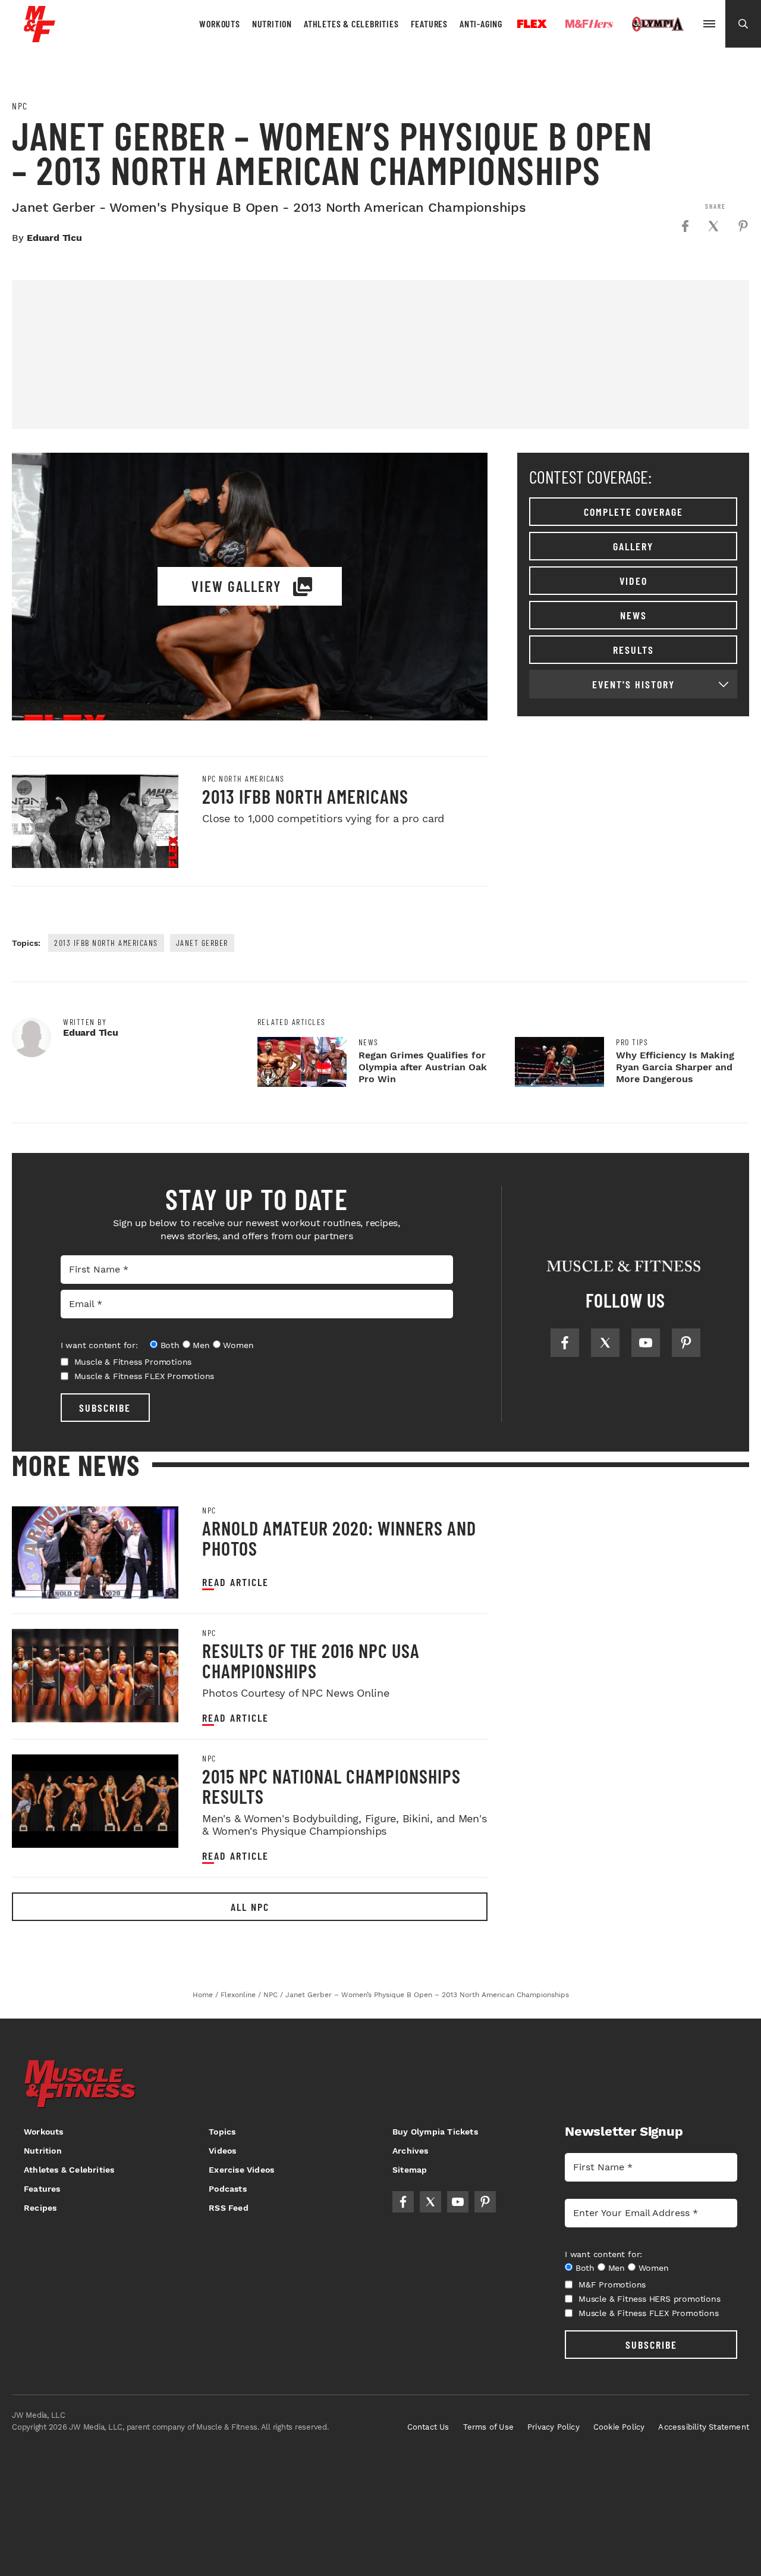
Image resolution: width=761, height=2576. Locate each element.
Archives (411, 2151)
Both (170, 1345)
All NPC (250, 1907)
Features (429, 23)
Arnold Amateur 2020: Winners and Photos (339, 1538)
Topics (222, 2132)
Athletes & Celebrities (351, 23)
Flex (532, 24)
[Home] (40, 38)
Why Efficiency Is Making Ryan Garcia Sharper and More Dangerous (675, 1067)
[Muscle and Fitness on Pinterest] (686, 1343)
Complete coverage (633, 512)
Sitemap (410, 2170)
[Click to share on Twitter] (713, 226)
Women (238, 1345)
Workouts (219, 23)
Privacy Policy (554, 2427)
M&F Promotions (612, 2284)
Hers (589, 24)
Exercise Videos (241, 2170)
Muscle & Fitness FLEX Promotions (144, 1376)
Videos (222, 2151)
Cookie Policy (619, 2427)
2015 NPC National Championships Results (331, 1786)
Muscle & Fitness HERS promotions (650, 2299)
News (633, 615)
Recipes (40, 2208)
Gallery (633, 546)
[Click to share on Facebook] (685, 226)
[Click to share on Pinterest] (743, 226)
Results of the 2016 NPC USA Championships (311, 1660)
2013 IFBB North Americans (305, 796)
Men (201, 1345)
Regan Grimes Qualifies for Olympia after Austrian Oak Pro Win (423, 1067)
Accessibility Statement (704, 2427)
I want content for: (99, 1345)
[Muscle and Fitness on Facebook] (565, 1343)
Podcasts (228, 2189)
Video (633, 581)
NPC (20, 106)
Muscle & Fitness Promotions (133, 1362)
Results (633, 650)
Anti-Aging (481, 23)
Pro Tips (632, 1042)
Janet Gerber (202, 943)
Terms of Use (488, 2427)
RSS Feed (229, 2208)
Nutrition (272, 23)
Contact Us (428, 2427)
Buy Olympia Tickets (435, 2132)
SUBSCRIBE (105, 1408)
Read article (235, 1582)
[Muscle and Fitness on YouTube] (646, 1343)
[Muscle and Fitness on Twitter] (605, 1343)
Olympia (658, 24)
